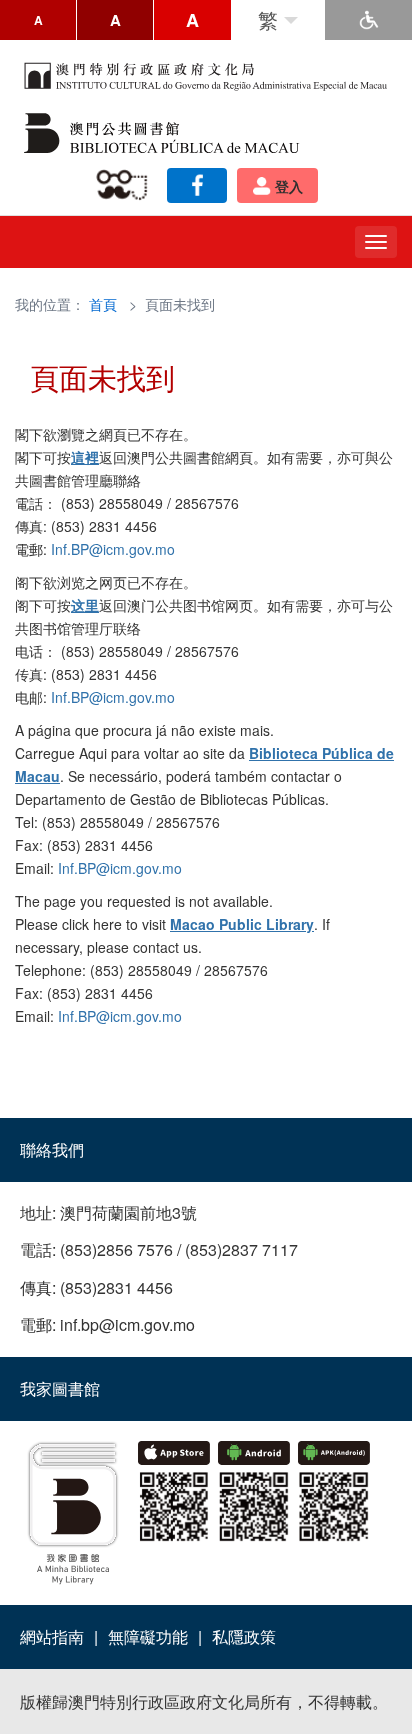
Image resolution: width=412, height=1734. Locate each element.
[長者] (125, 185)
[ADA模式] (368, 20)
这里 (85, 605)
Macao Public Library (242, 924)
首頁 (103, 304)
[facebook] (197, 185)
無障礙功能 (148, 1636)
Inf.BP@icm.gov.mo (113, 549)
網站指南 (52, 1636)
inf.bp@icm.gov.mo (127, 1324)
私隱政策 (244, 1636)
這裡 (85, 457)
